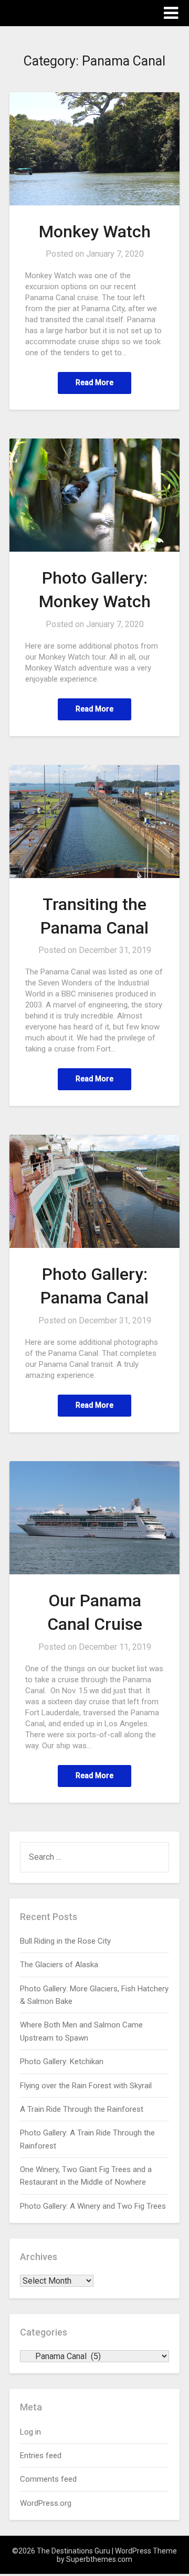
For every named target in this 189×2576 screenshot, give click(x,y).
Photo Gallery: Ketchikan (62, 2062)
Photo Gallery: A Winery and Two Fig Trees (93, 2206)
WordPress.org (46, 2503)
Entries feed (41, 2456)
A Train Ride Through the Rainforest (82, 2109)
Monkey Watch (95, 232)
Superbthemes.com (99, 2559)
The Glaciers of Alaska (59, 1965)
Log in (30, 2432)
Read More (94, 382)
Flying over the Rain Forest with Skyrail (86, 2086)
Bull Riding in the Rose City (65, 1941)
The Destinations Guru (67, 12)
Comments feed (48, 2479)
